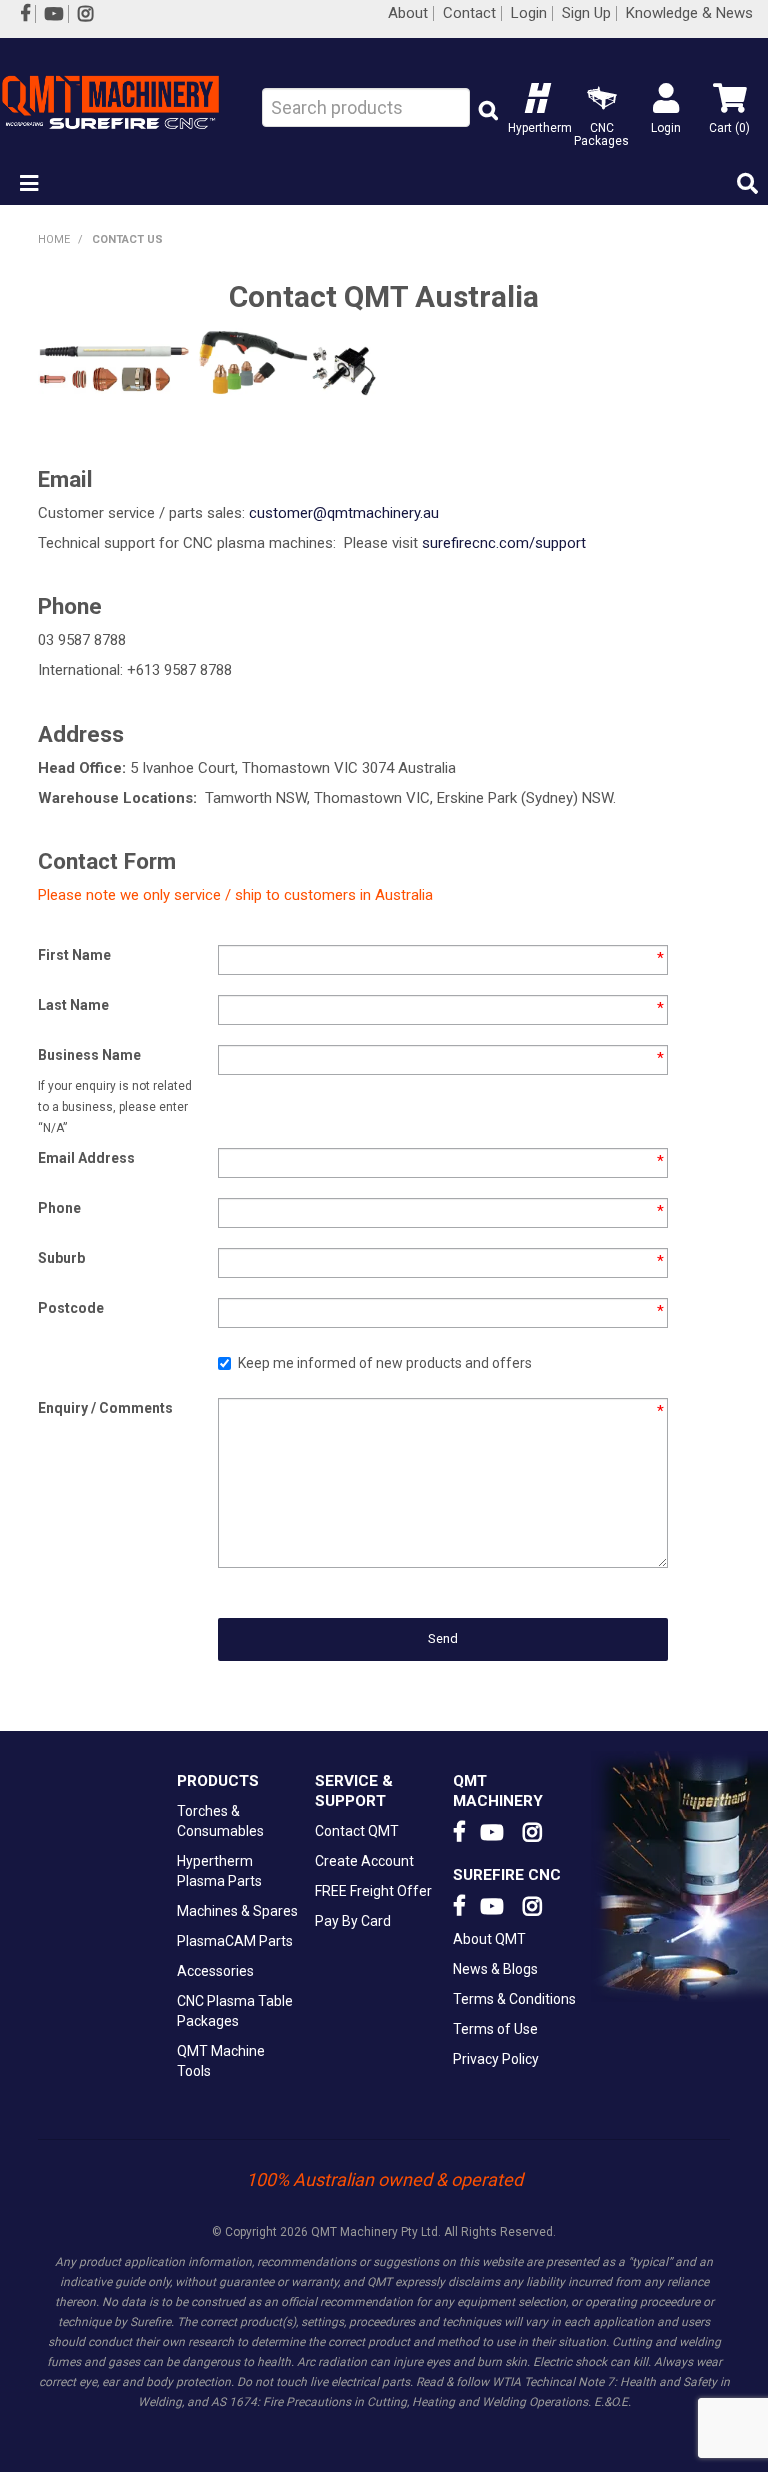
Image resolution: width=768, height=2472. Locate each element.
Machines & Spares (237, 1911)
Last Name (73, 1005)
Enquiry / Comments (105, 1408)
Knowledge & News (689, 13)
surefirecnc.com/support (504, 543)
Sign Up (586, 13)
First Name (74, 955)
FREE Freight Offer (373, 1891)
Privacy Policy (496, 2059)
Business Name (89, 1055)
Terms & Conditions (514, 1999)
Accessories (215, 1971)
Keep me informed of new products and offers (385, 1363)
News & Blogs (495, 1969)
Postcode (71, 1308)
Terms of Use (495, 2029)
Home (54, 239)
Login (529, 13)
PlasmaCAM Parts (235, 1941)
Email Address (86, 1158)
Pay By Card (353, 1921)
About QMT (489, 1939)
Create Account (364, 1861)
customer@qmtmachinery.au (344, 513)
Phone (59, 1208)
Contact (469, 13)
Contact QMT (357, 1831)
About (408, 13)
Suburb (61, 1258)
